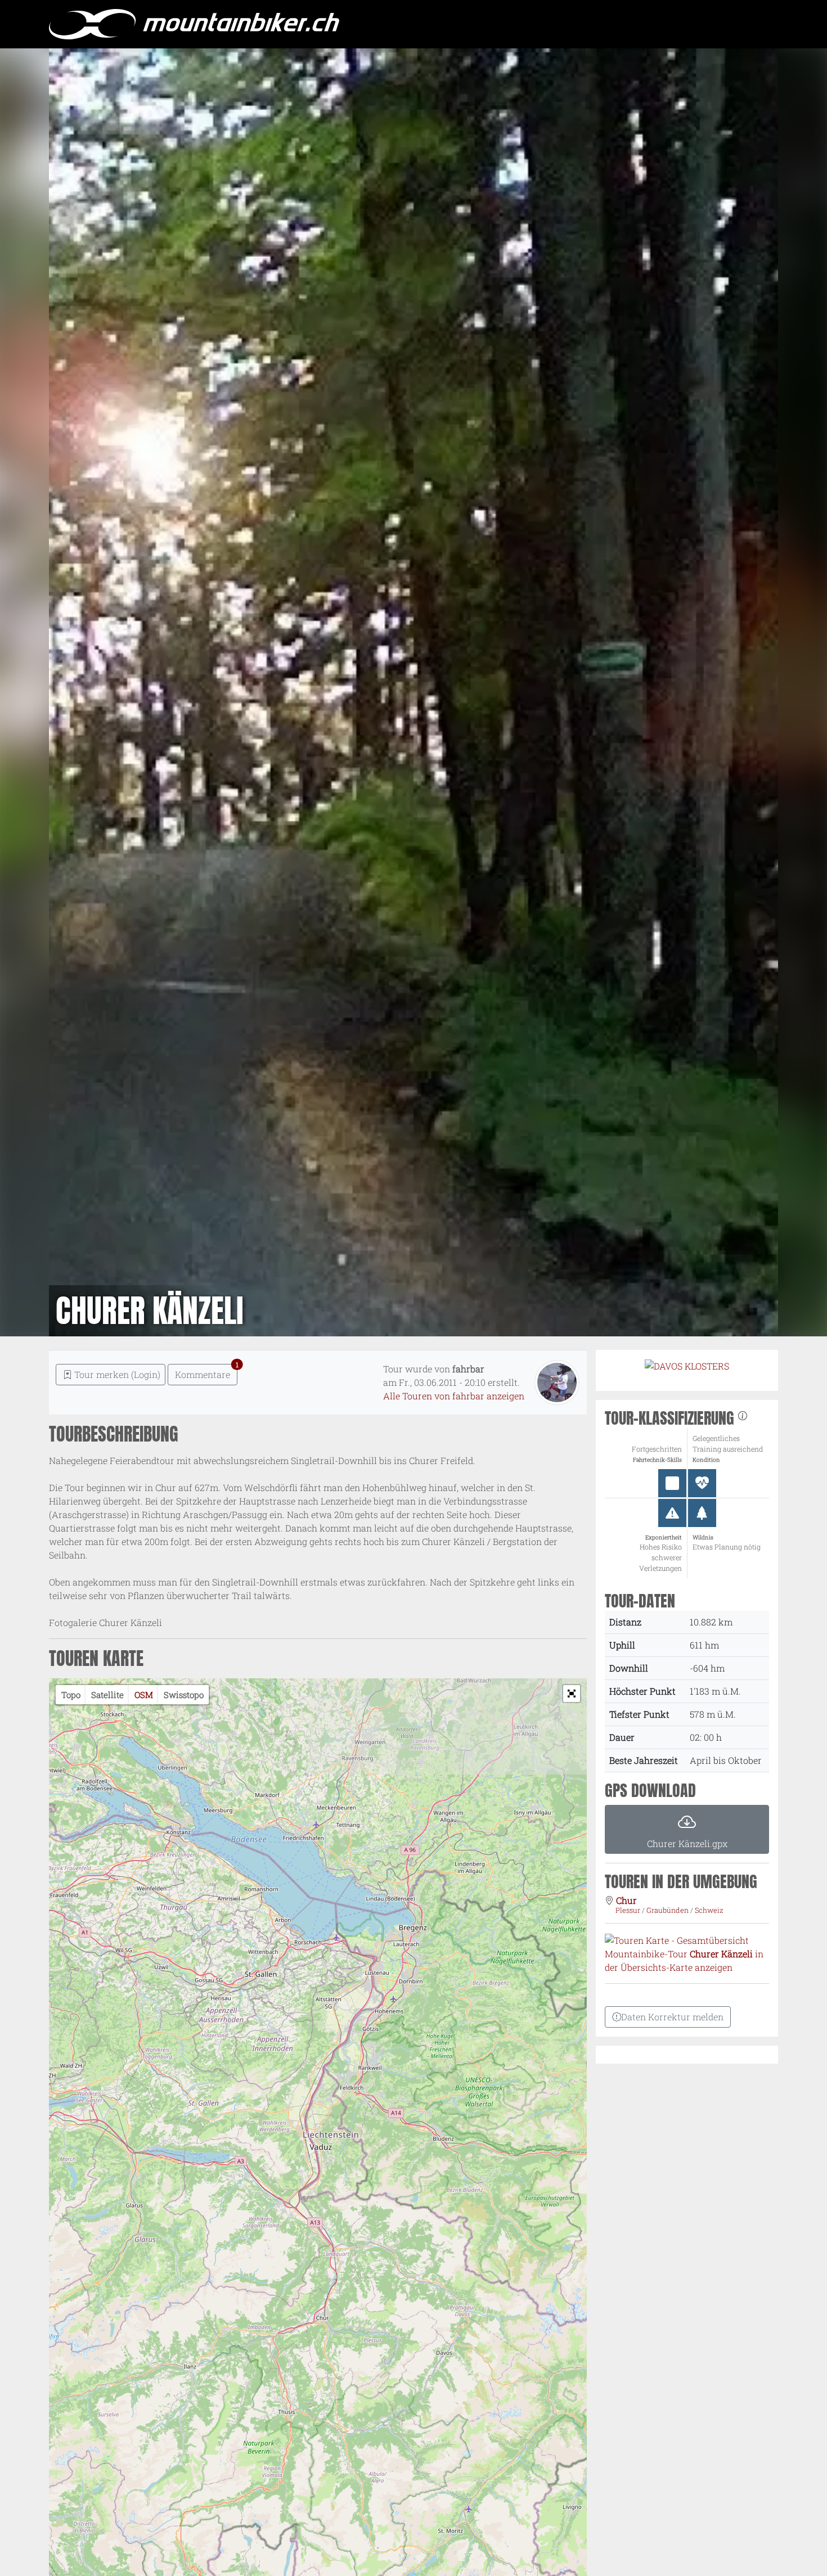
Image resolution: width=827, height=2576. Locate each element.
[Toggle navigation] (767, 24)
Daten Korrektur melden (672, 2017)
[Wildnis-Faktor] (702, 1513)
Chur (626, 1900)
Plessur (629, 1910)
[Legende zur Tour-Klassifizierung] (743, 1418)
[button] (572, 1694)
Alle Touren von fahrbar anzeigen (454, 1396)
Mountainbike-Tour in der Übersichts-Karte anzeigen (684, 1960)
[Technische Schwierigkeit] (672, 1483)
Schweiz (709, 1910)
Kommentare (206, 1372)
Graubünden (668, 1910)
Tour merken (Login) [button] (116, 1374)
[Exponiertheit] (672, 1513)
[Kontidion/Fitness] (702, 1483)
